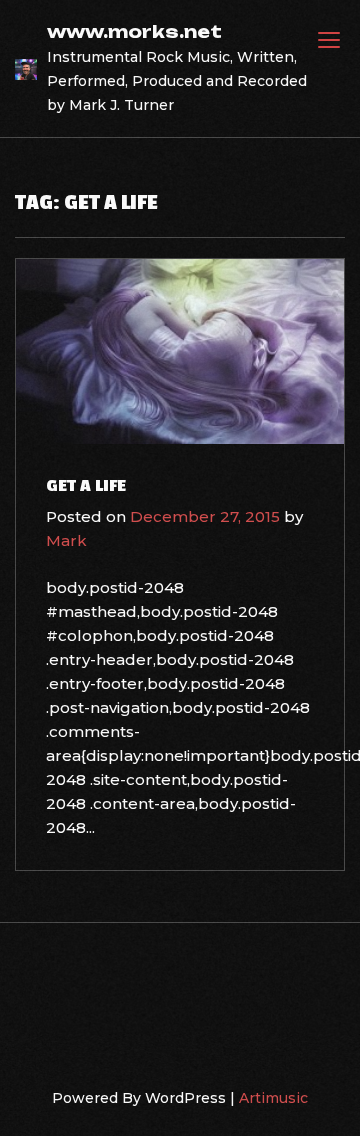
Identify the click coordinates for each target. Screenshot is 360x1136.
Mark (66, 540)
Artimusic (273, 1098)
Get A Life (86, 485)
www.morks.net (134, 31)
